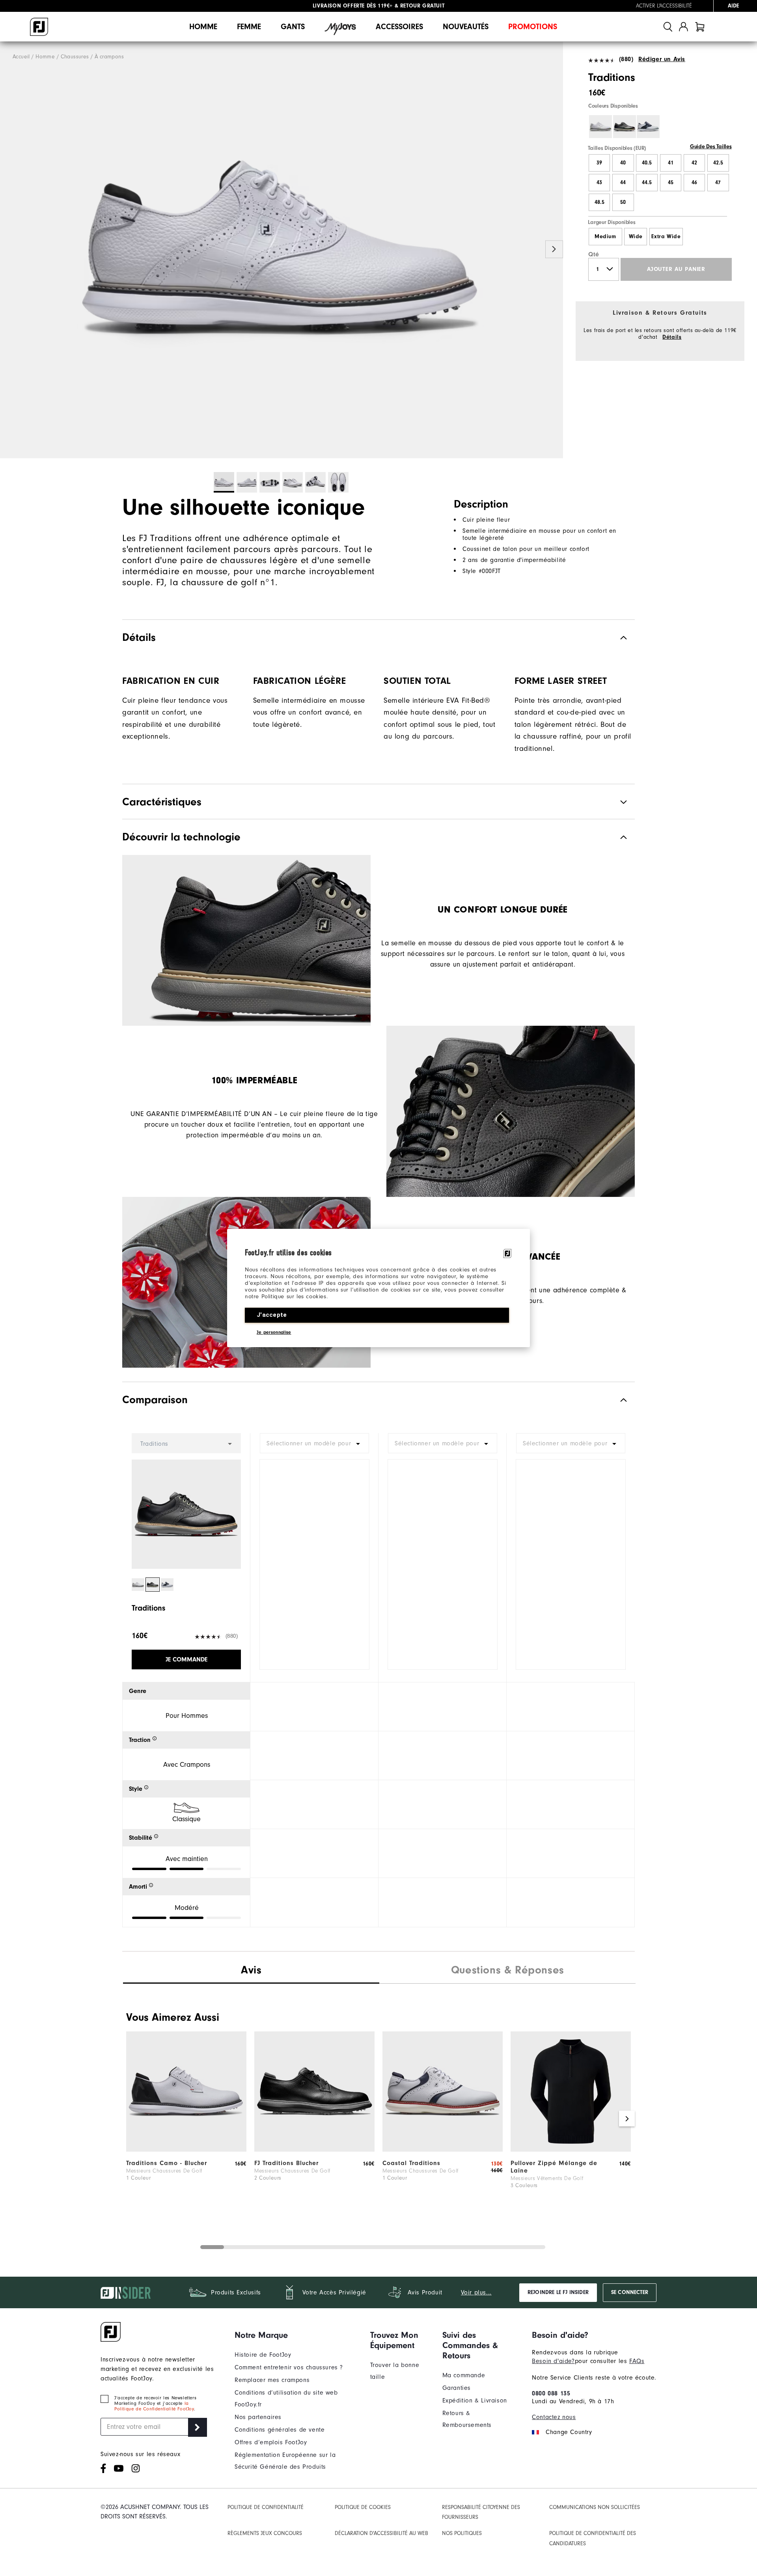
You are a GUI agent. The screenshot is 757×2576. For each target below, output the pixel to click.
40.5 (647, 163)
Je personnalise (274, 1332)
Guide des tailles (711, 147)
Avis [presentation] (251, 1970)
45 (671, 183)
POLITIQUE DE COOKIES (363, 2507)
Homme (203, 27)
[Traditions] (282, 250)
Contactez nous (554, 2417)
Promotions (533, 27)
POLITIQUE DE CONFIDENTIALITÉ (266, 2507)
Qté (594, 254)
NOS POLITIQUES (462, 2533)
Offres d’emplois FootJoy (271, 2442)
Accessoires (399, 27)
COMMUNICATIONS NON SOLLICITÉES (595, 2507)
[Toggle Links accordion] (296, 2335)
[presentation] (507, 1971)
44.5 (647, 183)
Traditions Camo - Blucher (167, 2163)
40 (623, 163)
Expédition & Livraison (475, 2401)
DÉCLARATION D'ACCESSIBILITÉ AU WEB (381, 2533)
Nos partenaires (258, 2417)
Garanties (457, 2388)
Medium (605, 237)
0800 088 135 (551, 2393)
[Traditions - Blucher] (186, 2150)
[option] (282, 250)
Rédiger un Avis (662, 59)
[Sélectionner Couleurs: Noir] (625, 127)
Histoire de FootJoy (263, 2355)
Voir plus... (476, 2292)
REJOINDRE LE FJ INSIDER (558, 2292)
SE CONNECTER (630, 2292)
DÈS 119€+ (353, 6)
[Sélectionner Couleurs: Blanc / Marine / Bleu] (648, 127)
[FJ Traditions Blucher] (314, 2150)
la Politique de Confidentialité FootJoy (154, 2406)
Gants (293, 27)
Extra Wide (666, 237)
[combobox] (314, 1443)
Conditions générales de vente (280, 2430)
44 (623, 183)
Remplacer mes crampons (272, 2380)
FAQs (637, 2361)
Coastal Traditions (411, 2163)
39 (599, 163)
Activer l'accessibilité (664, 6)
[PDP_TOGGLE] (617, 1400)
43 (599, 183)
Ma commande (464, 2375)
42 (694, 163)
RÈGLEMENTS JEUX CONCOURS (265, 2533)
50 (623, 202)
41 (671, 163)
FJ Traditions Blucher (286, 2163)
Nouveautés (466, 27)
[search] (668, 27)
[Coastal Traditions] (443, 2150)
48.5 (599, 202)
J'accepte (272, 1315)
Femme (249, 27)
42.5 (718, 163)
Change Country (569, 2432)
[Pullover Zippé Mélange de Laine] (571, 2150)
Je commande (186, 1659)
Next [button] (554, 249)
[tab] (700, 27)
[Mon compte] (683, 27)
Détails (672, 337)
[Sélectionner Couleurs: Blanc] (600, 127)
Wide (636, 237)
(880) (626, 59)
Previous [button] (9, 249)
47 (718, 183)
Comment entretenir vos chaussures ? (289, 2367)
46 (694, 183)
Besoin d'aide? (553, 2361)
